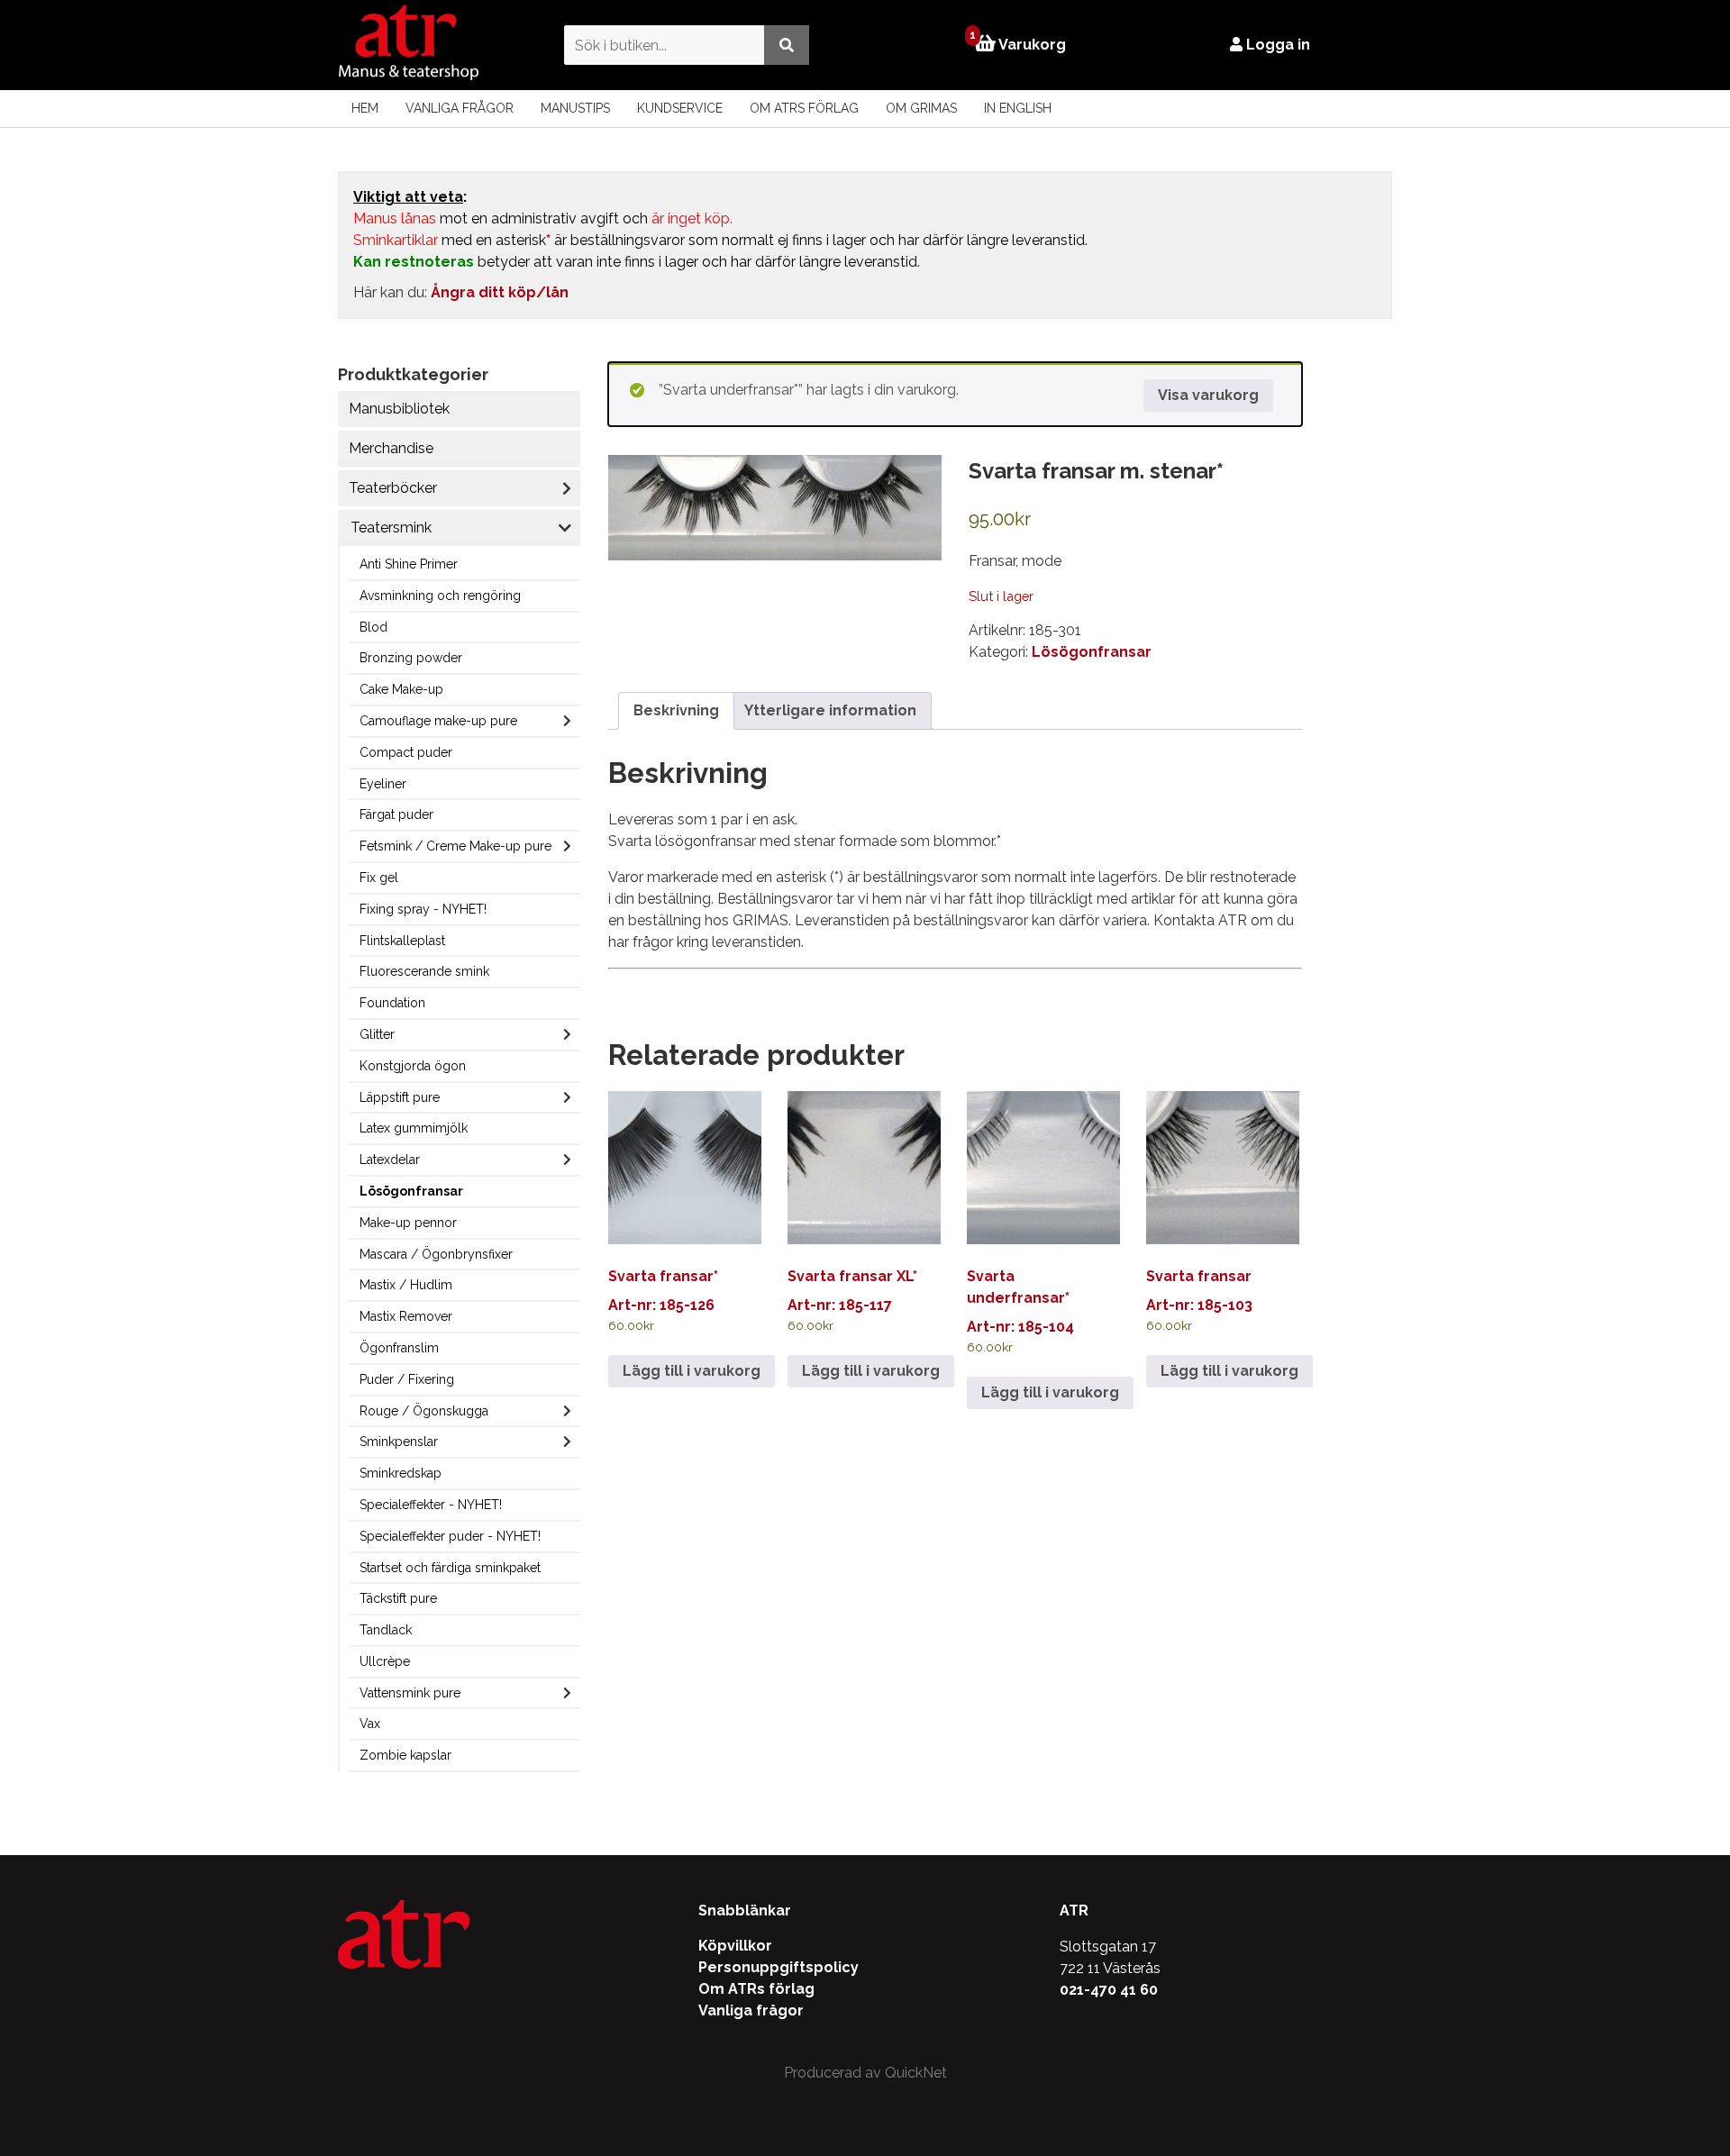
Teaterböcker (393, 488)
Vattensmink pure (410, 1693)
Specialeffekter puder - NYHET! (450, 1536)
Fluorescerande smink (424, 971)
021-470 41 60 (1109, 1990)
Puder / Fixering (407, 1379)
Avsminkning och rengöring (440, 596)
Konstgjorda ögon (413, 1066)
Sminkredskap (401, 1473)
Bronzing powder (411, 658)
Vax (370, 1724)
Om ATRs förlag (804, 108)
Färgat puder (396, 814)
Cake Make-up (401, 689)
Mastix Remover (406, 1316)
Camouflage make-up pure (438, 721)
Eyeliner (383, 784)
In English (1018, 108)
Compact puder (406, 752)
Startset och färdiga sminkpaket (450, 1568)
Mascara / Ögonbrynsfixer (436, 1254)
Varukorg (1020, 44)
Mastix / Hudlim (406, 1285)
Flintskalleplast (402, 941)
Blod (373, 627)
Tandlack (386, 1630)
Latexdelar (390, 1160)
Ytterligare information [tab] (830, 710)
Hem (365, 108)
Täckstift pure (398, 1598)
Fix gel (379, 878)
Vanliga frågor (460, 108)
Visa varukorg (1208, 395)
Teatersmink (391, 528)
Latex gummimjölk (414, 1128)
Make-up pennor (408, 1223)
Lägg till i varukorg (692, 1371)
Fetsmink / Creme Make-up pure (455, 846)
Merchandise (391, 448)
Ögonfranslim (399, 1348)
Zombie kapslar (405, 1755)
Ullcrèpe (385, 1661)
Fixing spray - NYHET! (423, 909)
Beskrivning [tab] (676, 710)
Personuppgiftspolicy (778, 1967)
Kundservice (680, 108)
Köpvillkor (735, 1946)
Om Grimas (921, 108)
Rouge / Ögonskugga (424, 1411)
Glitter (377, 1034)
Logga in (1276, 45)
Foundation (392, 1003)
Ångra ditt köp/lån (500, 292)
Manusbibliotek (399, 409)
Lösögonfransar (411, 1191)
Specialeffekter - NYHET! (431, 1505)
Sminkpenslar (399, 1442)
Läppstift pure (400, 1097)
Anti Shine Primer (409, 564)
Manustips (575, 108)
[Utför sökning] (787, 45)
